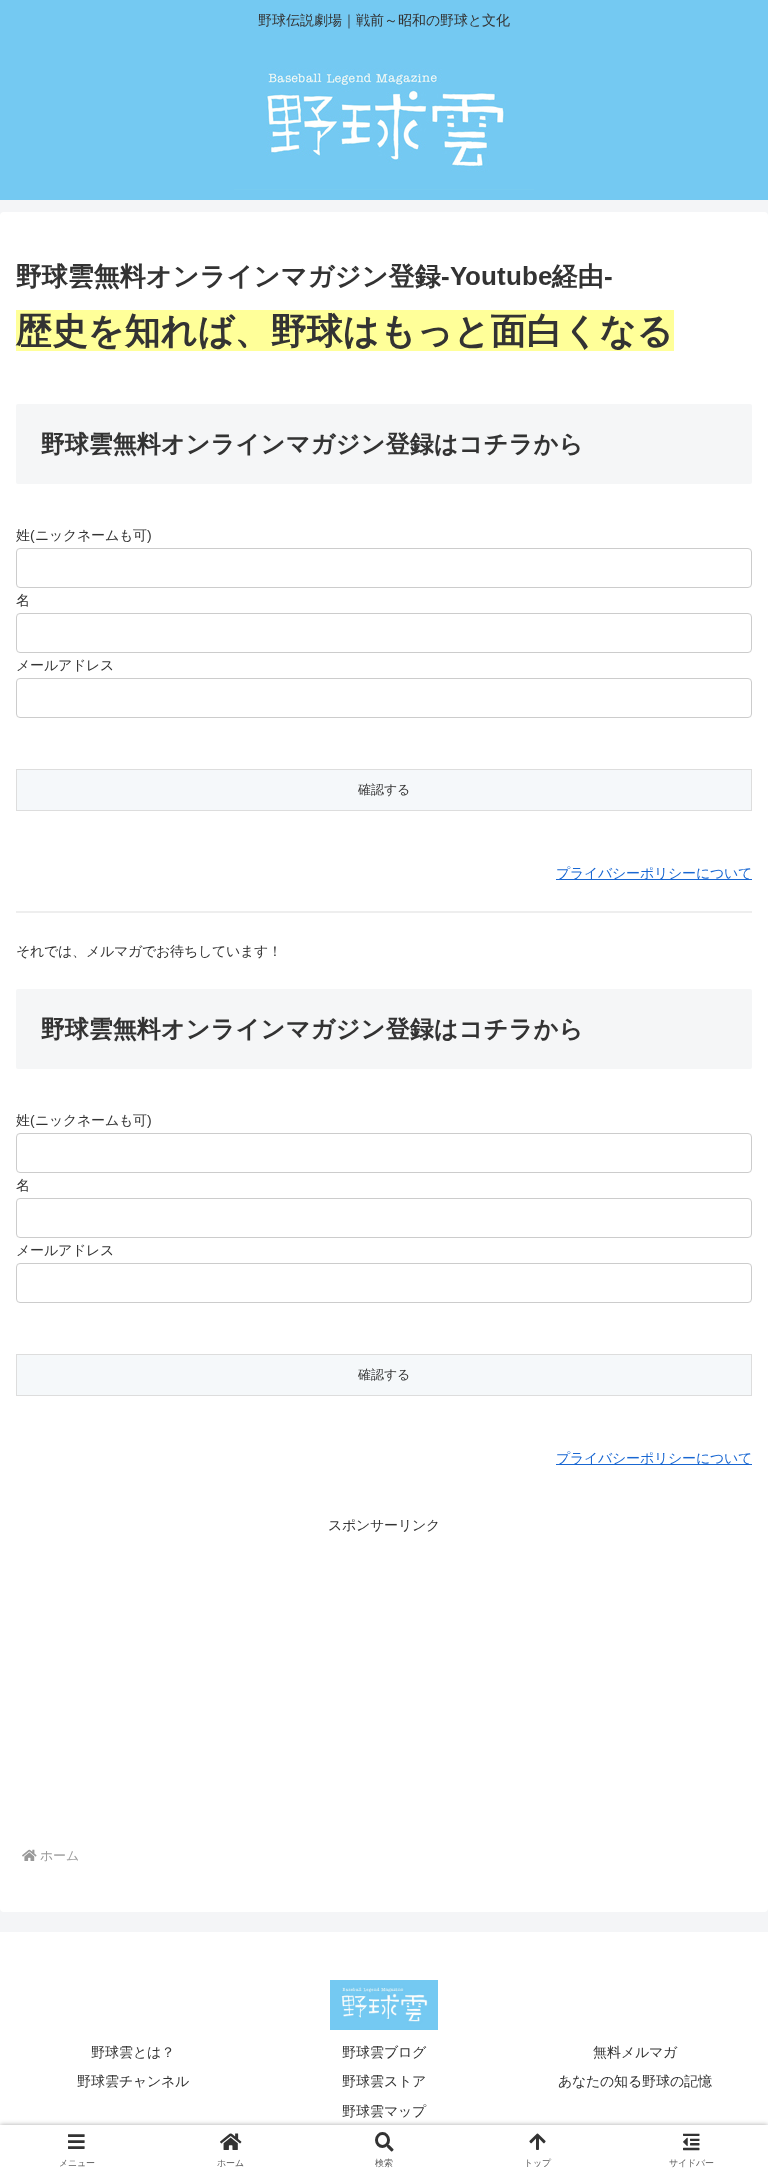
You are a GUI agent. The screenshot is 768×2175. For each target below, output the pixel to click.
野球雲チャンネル (133, 2081)
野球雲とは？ (133, 2052)
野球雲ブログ (384, 2052)
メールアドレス (65, 665)
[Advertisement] (384, 1679)
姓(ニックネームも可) (84, 535)
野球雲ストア (384, 2081)
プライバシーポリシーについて (654, 873)
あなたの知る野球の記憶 (635, 2081)
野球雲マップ (384, 2111)
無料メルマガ (635, 2052)
